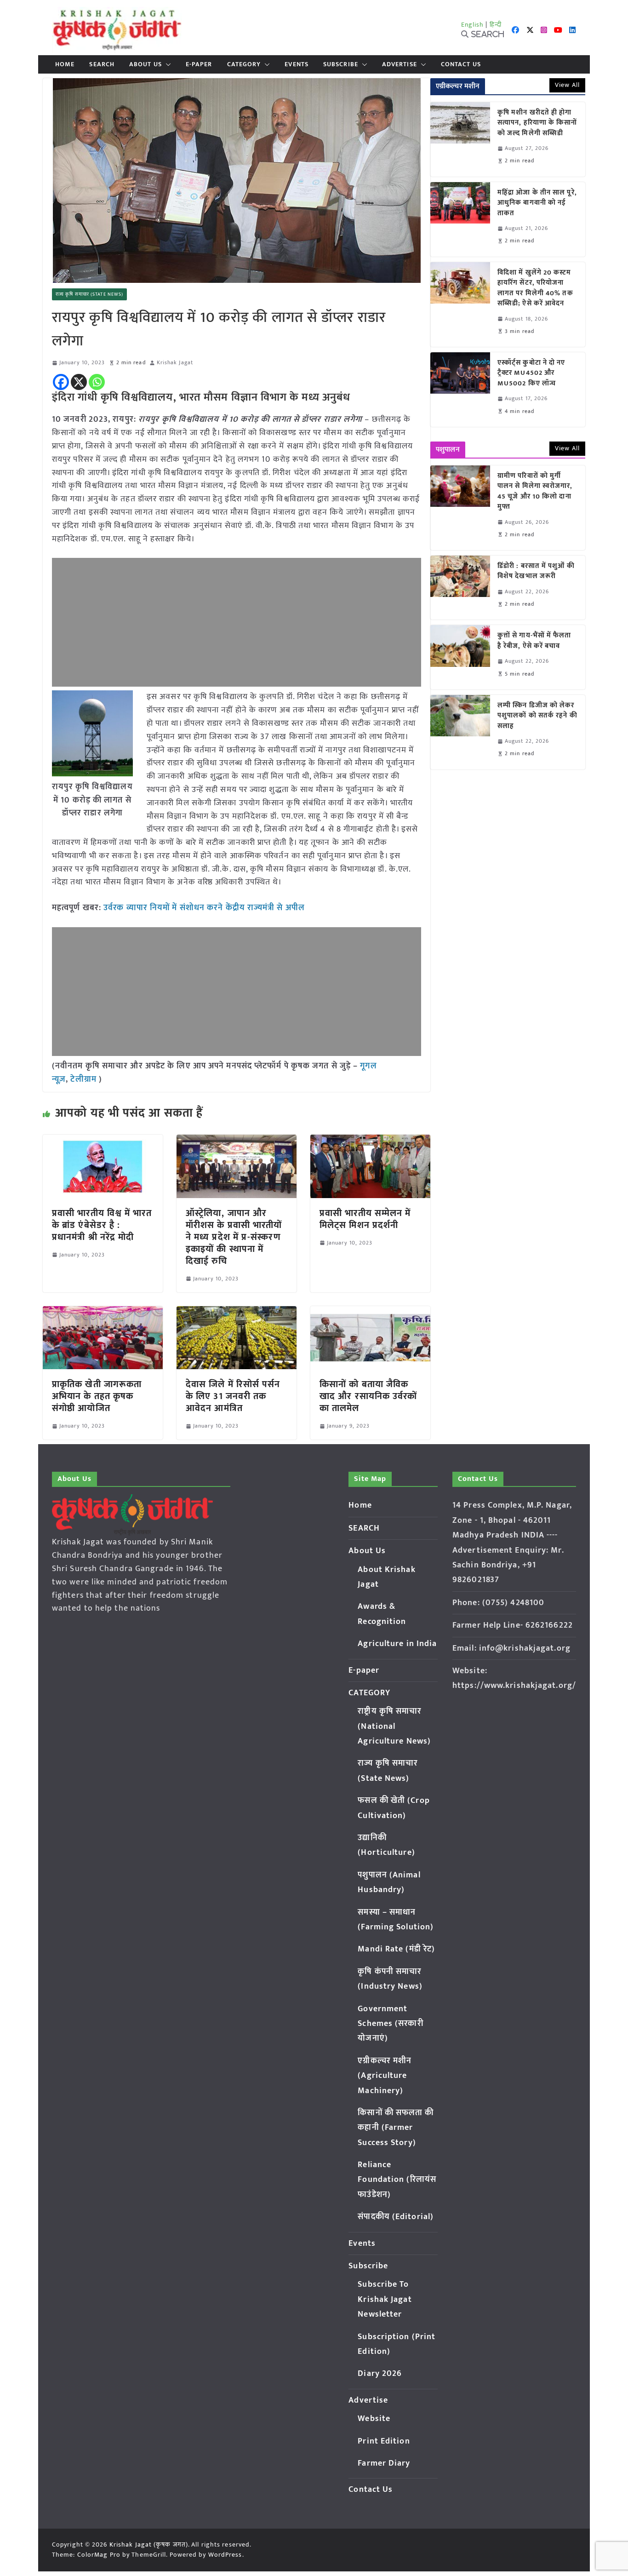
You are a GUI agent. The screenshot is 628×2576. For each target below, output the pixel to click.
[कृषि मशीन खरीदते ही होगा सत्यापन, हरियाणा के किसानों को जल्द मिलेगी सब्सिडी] (460, 139)
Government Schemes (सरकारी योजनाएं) (390, 2024)
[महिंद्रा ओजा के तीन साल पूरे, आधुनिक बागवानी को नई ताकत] (460, 219)
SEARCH (102, 64)
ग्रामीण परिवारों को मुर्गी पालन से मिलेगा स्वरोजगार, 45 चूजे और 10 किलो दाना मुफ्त (535, 492)
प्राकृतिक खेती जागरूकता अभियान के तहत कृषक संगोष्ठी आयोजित (97, 1396)
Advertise (400, 64)
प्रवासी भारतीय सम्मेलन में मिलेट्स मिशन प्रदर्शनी (365, 1219)
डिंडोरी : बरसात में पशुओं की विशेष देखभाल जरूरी (536, 571)
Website (374, 2419)
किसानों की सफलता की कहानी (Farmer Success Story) (396, 2128)
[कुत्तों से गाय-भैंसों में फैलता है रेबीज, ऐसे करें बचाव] (460, 657)
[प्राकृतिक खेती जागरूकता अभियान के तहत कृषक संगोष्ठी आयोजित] (103, 1313)
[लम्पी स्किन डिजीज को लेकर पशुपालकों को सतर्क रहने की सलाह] (460, 732)
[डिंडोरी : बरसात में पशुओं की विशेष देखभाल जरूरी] (460, 588)
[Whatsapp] (97, 382)
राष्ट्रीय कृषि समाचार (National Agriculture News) (394, 1726)
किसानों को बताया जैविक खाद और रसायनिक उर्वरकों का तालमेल (368, 1396)
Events (297, 64)
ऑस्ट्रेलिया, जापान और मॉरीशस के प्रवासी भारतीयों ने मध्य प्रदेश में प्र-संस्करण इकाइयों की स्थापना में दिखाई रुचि (234, 1237)
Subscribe (341, 64)
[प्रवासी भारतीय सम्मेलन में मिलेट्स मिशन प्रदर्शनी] (370, 1141)
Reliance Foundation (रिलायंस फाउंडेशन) (397, 2180)
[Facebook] (61, 382)
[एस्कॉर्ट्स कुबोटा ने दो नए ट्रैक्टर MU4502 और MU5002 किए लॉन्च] (460, 390)
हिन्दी (496, 25)
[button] (166, 64)
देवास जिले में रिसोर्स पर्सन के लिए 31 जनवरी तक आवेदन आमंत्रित (233, 1396)
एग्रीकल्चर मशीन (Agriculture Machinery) (385, 2076)
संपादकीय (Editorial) (396, 2217)
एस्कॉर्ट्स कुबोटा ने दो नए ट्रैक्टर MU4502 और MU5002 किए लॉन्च (531, 373)
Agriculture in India (397, 1644)
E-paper (199, 64)
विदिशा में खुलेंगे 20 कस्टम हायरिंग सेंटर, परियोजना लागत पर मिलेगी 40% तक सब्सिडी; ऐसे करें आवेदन (535, 288)
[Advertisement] (237, 622)
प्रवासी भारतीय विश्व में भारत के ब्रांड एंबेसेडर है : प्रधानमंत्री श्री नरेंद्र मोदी (102, 1225)
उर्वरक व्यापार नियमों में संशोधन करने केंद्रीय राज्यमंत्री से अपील (204, 908)
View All (567, 85)
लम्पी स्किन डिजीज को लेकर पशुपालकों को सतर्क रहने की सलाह (537, 716)
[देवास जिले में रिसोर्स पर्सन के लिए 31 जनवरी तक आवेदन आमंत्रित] (237, 1313)
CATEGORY (244, 64)
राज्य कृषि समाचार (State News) (89, 294)
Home (65, 64)
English (473, 25)
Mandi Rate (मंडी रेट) (396, 1949)
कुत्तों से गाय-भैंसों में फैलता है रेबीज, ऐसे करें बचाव (534, 641)
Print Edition (384, 2441)
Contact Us (461, 64)
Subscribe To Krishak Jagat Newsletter (385, 2299)
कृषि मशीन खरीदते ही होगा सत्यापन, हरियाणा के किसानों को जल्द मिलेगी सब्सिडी (537, 123)
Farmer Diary (384, 2463)
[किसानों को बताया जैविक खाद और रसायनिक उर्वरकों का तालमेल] (370, 1313)
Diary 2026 (380, 2374)
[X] (79, 382)
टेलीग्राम (85, 1079)
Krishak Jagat (175, 363)
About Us (146, 64)
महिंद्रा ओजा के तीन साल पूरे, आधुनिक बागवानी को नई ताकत (537, 203)
